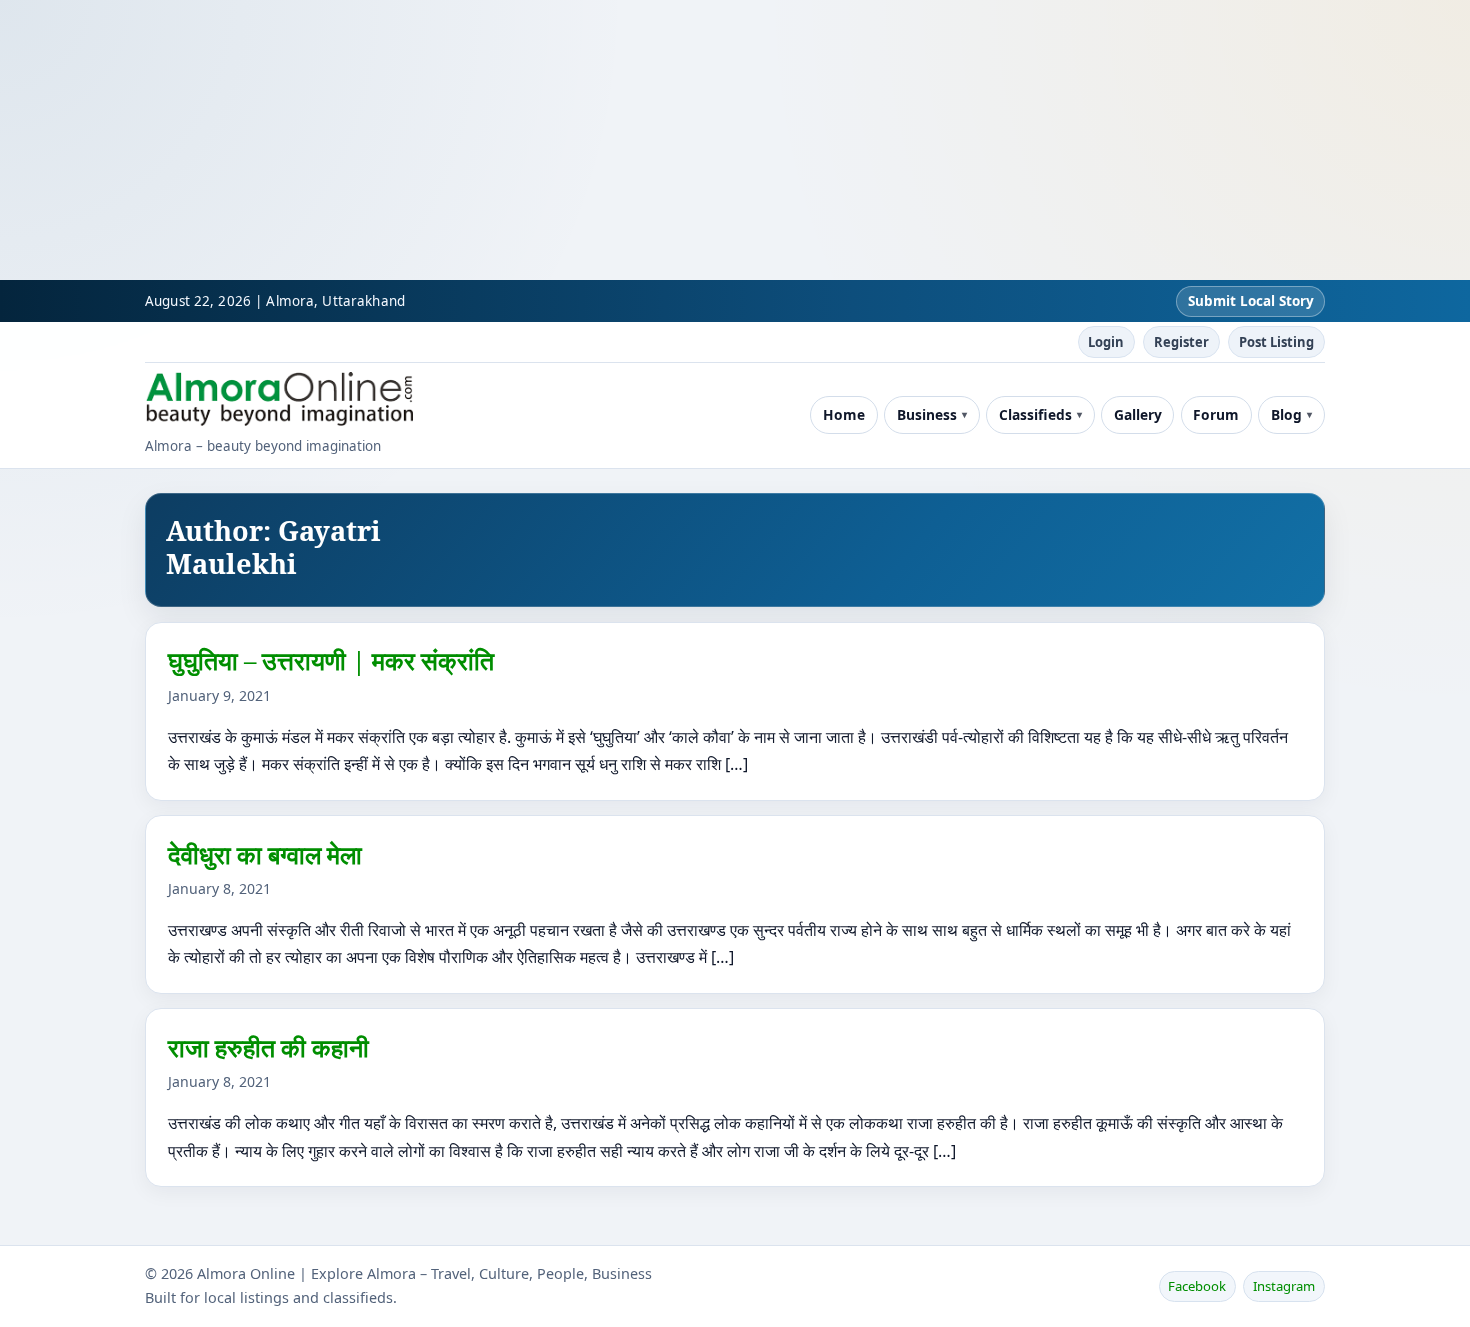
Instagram (1284, 1286)
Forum (1216, 414)
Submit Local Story (1251, 301)
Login (1106, 342)
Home (844, 414)
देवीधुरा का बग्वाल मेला (265, 854)
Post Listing (1276, 342)
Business (927, 414)
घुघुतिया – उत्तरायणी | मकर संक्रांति (331, 660)
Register (1181, 342)
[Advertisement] (600, 140)
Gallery (1138, 414)
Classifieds (1035, 414)
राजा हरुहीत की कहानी (268, 1047)
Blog (1286, 414)
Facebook (1197, 1286)
